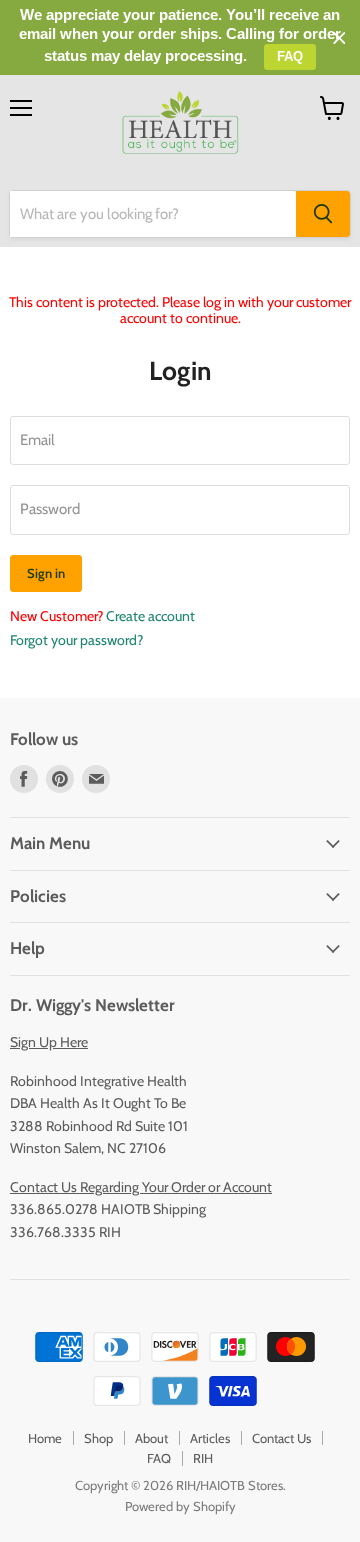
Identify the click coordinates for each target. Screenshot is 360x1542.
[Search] (323, 214)
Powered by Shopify (180, 1506)
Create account (150, 616)
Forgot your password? (76, 640)
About (151, 1438)
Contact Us (281, 1438)
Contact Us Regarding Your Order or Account (141, 1187)
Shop (98, 1438)
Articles (210, 1438)
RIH (203, 1458)
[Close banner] (339, 38)
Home (45, 1438)
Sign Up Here (49, 1042)
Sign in (46, 573)
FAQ (159, 1458)
